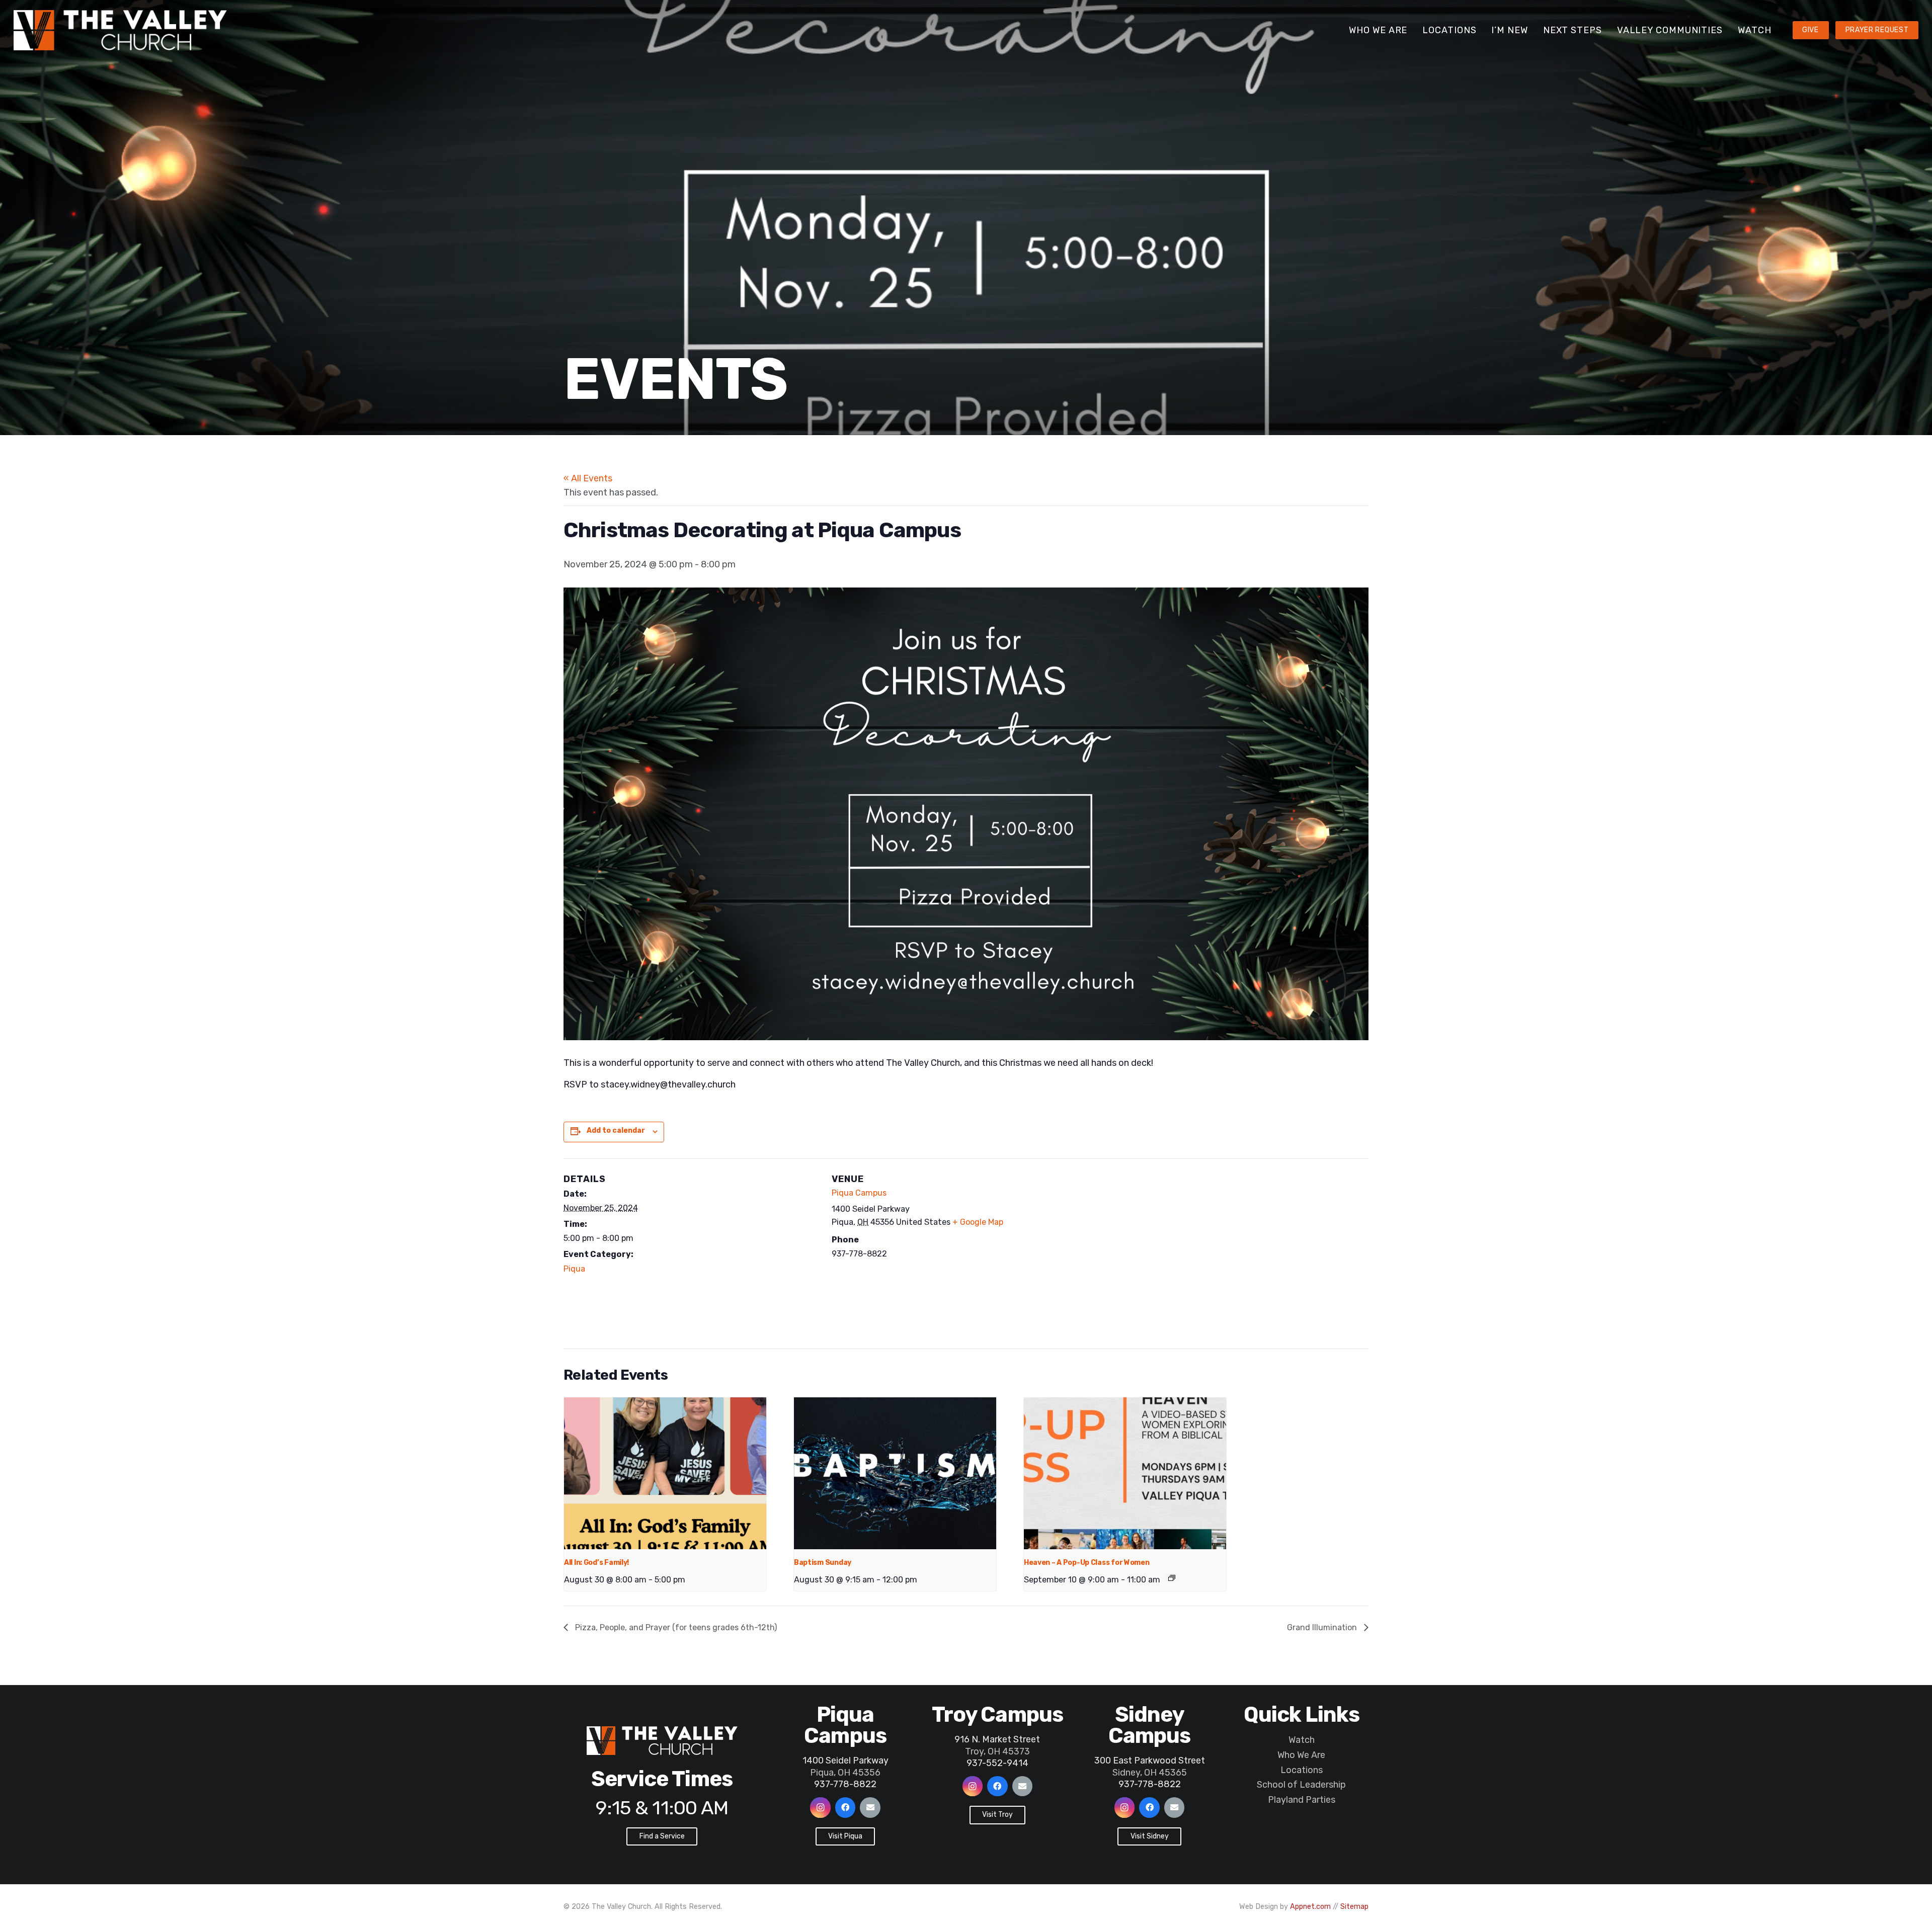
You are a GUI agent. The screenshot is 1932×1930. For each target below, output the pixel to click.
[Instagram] (820, 1808)
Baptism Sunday (823, 1563)
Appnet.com (1310, 1907)
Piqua (574, 1268)
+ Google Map (978, 1222)
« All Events (588, 478)
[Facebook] (846, 1808)
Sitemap (1354, 1907)
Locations (1302, 1770)
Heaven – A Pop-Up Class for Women (1087, 1563)
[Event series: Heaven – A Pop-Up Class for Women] (1172, 1578)
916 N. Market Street (997, 1739)
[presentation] (665, 1473)
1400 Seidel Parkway (846, 1760)
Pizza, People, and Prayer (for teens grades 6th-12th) (675, 1627)
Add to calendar (616, 1130)
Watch (1302, 1740)
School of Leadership (1301, 1785)
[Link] (120, 30)
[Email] (870, 1808)
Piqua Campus (859, 1192)
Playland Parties (1302, 1800)
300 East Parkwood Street (1150, 1760)
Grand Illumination (1323, 1627)
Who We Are (1301, 1755)
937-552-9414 (997, 1763)
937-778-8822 (845, 1784)
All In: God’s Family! (596, 1563)
